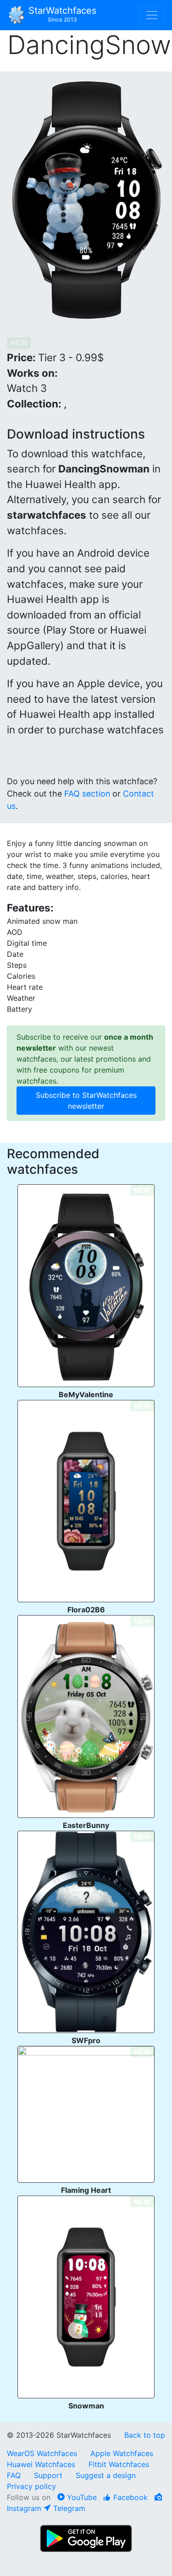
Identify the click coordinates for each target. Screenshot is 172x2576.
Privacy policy (31, 2486)
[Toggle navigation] (152, 15)
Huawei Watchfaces (41, 2464)
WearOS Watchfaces (43, 2453)
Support (48, 2475)
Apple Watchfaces (122, 2453)
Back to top (145, 2435)
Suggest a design (106, 2475)
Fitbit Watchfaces (119, 2464)
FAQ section (87, 794)
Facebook (129, 2497)
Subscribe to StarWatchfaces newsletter (86, 1101)
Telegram (68, 2508)
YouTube (81, 2497)
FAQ (14, 2475)
